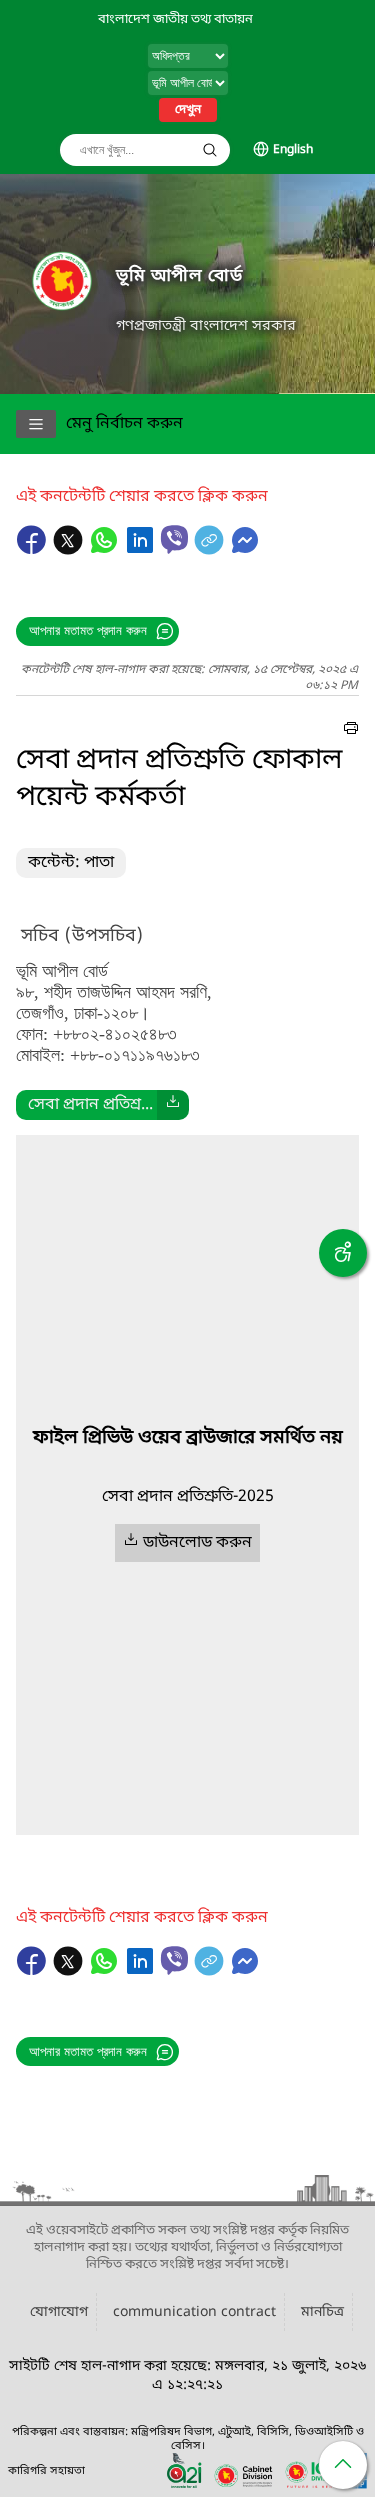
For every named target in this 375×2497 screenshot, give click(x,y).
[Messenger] (245, 550)
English (293, 150)
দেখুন (188, 110)
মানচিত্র (322, 2312)
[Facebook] (34, 550)
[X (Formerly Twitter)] (70, 550)
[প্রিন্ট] (351, 731)
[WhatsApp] (106, 550)
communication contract (194, 2312)
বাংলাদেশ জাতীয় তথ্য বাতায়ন (175, 19)
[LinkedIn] (142, 550)
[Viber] (174, 539)
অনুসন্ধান (210, 150)
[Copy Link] (211, 550)
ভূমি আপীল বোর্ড (179, 276)
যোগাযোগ (59, 2312)
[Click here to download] (173, 1105)
